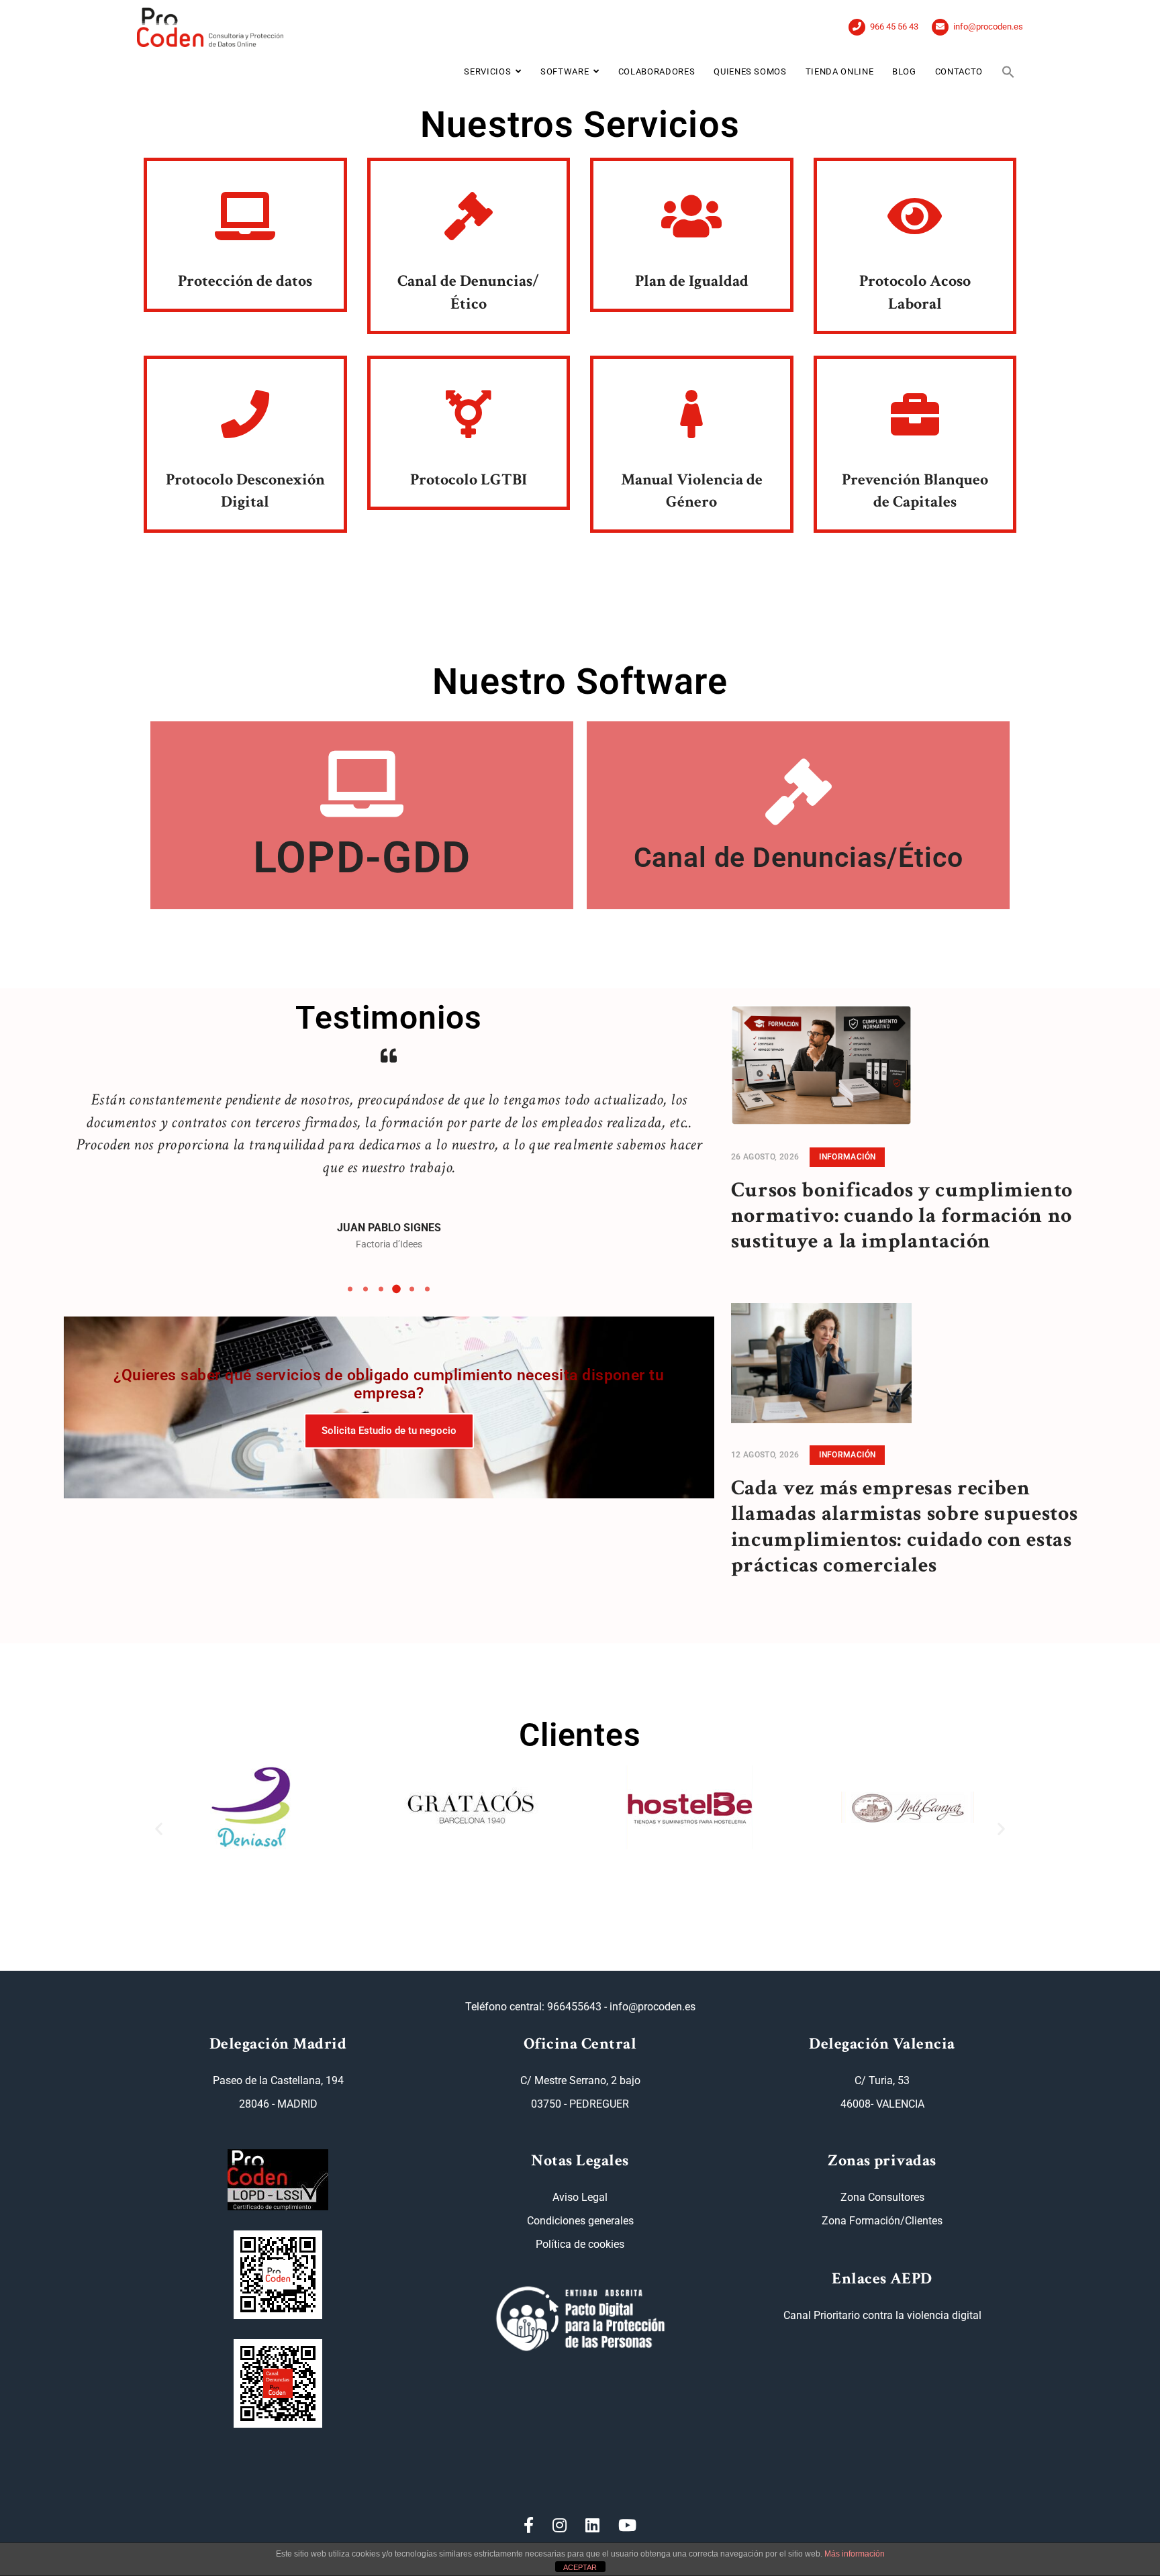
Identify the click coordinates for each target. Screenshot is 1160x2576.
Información (847, 1157)
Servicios (487, 71)
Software (565, 71)
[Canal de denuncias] (278, 2383)
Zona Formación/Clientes (882, 2221)
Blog (904, 71)
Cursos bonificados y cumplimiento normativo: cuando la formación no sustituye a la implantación (902, 1216)
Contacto (959, 71)
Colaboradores (657, 71)
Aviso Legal (580, 2197)
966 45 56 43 (894, 27)
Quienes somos (750, 71)
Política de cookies (580, 2244)
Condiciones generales (580, 2221)
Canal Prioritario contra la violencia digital (882, 2315)
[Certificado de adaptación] (278, 2275)
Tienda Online (839, 71)
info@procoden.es (988, 27)
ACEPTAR (580, 2567)
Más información (855, 2554)
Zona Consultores (882, 2197)
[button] (1008, 72)
